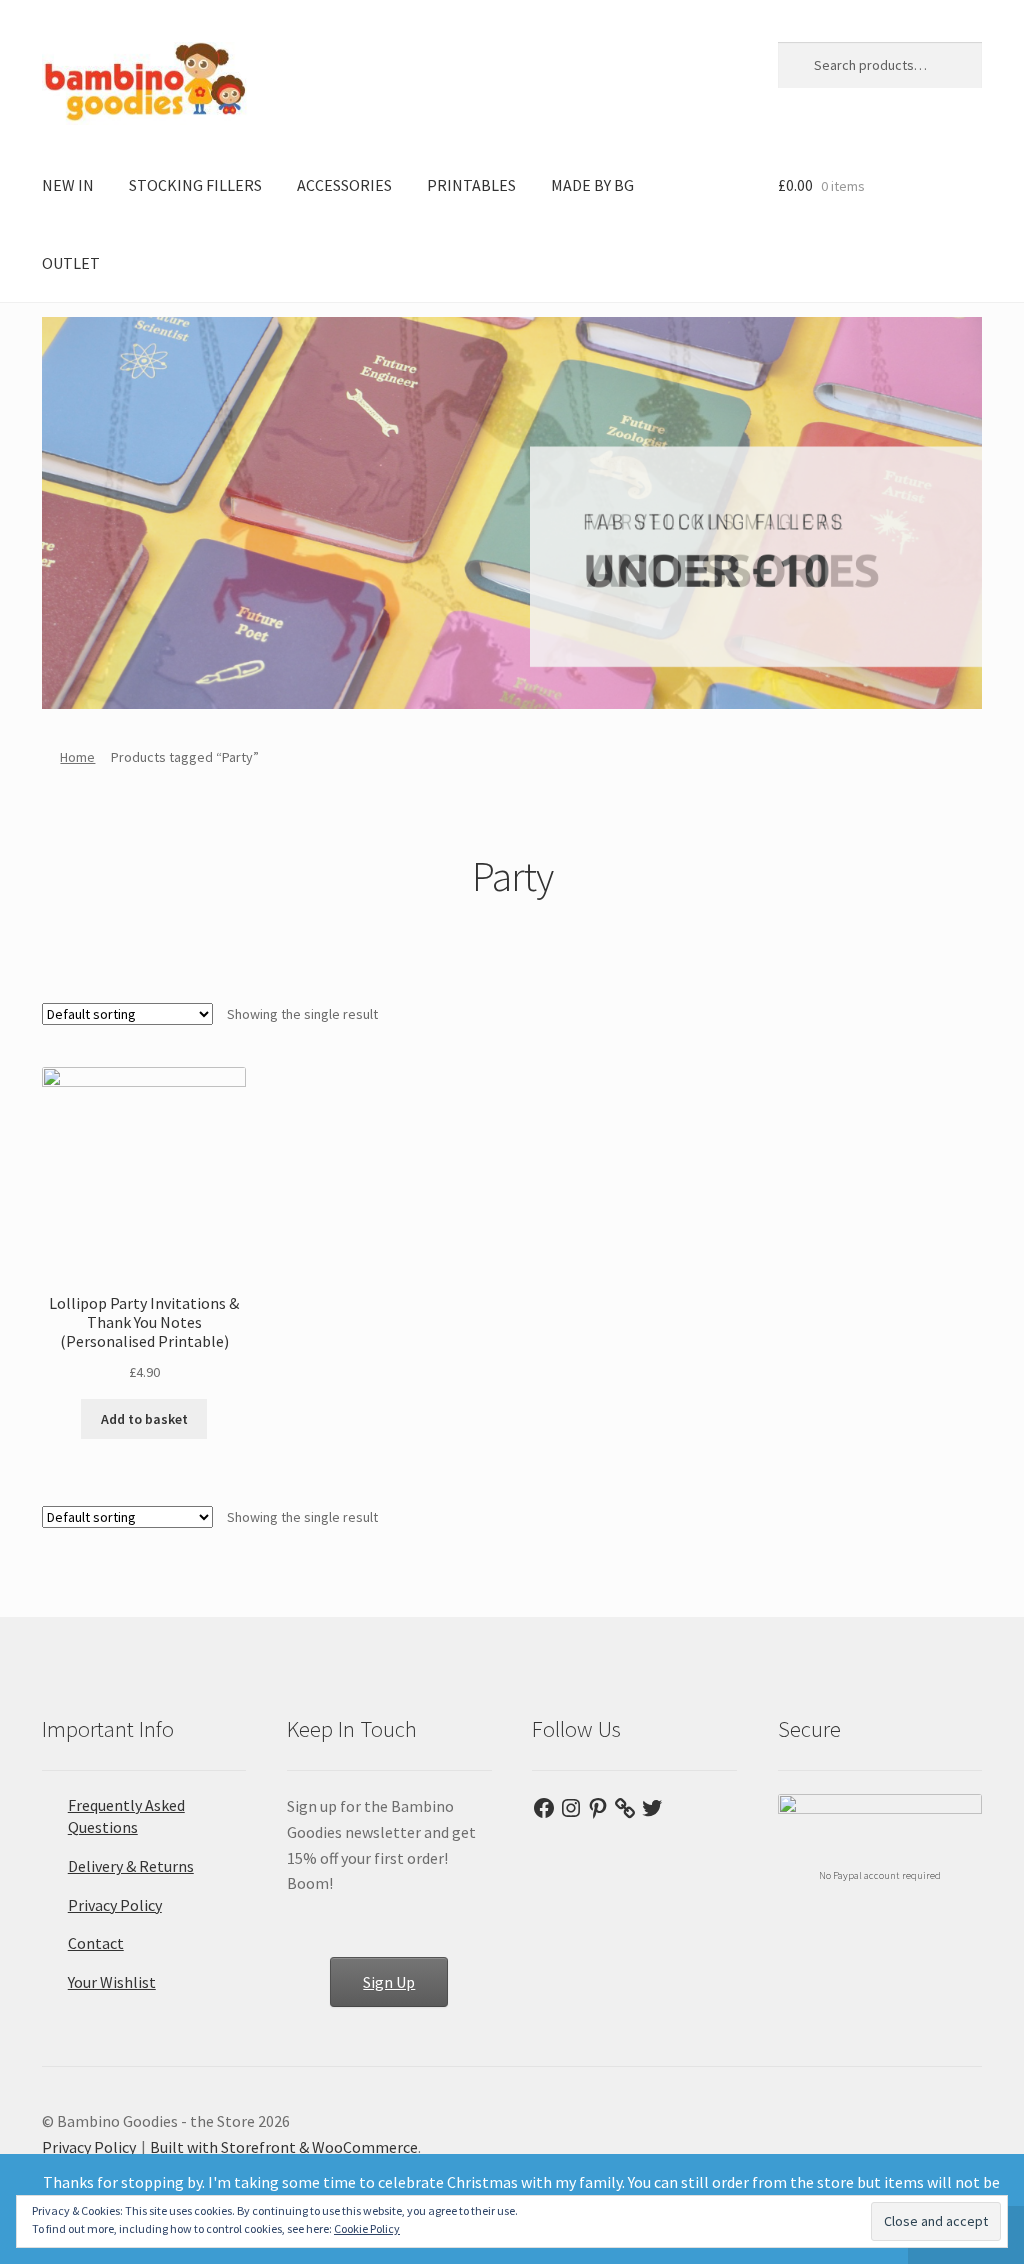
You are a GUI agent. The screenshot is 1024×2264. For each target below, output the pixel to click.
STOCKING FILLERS (195, 185)
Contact (96, 1943)
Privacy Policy (115, 1905)
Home (77, 757)
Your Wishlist (112, 1982)
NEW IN (68, 185)
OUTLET (71, 263)
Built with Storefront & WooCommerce (284, 2147)
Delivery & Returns (131, 1866)
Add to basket (144, 1419)
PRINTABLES (471, 185)
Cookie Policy (367, 2228)
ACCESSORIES (344, 185)
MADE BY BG (592, 185)
